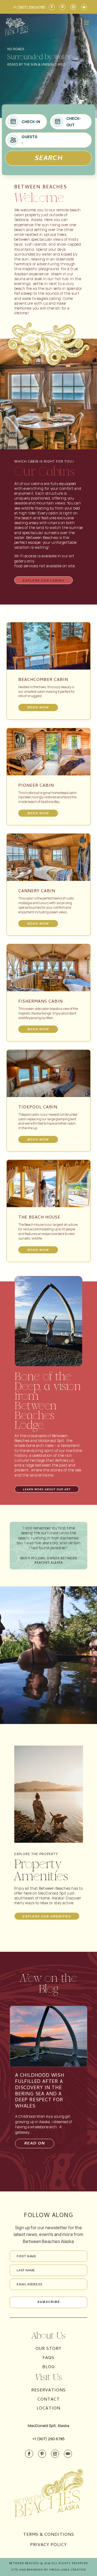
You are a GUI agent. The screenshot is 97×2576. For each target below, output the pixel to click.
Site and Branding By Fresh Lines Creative (48, 2570)
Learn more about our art (47, 1490)
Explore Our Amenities (47, 1917)
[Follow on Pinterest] (63, 7)
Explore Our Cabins (43, 581)
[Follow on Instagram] (73, 7)
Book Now (38, 708)
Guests (29, 137)
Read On (35, 2144)
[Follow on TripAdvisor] (84, 7)
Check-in (31, 122)
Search (49, 159)
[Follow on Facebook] (52, 7)
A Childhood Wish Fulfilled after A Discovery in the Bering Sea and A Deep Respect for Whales (40, 2091)
